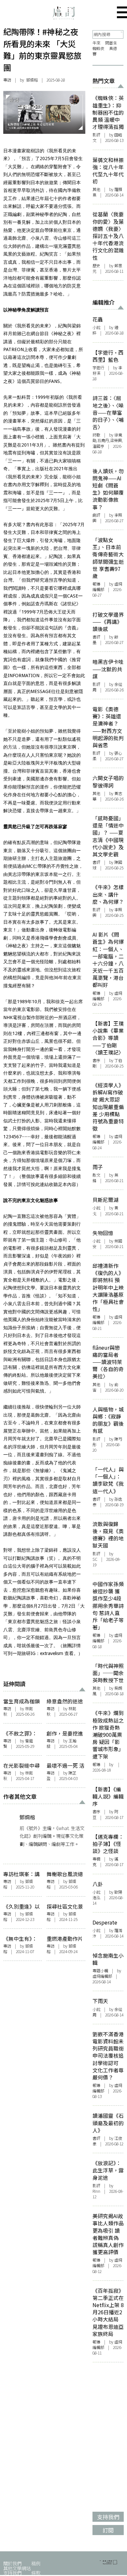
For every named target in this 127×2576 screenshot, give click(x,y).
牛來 (96, 43)
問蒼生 (111, 43)
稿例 (36, 2563)
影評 (96, 135)
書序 (96, 1060)
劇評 (96, 515)
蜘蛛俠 (98, 48)
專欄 (96, 1859)
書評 (96, 637)
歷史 (96, 266)
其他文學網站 (17, 2568)
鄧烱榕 (32, 80)
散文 (96, 1175)
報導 (96, 584)
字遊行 (98, 368)
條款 (36, 2573)
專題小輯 (100, 1971)
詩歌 (96, 435)
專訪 (7, 80)
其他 (96, 189)
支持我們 (12, 2573)
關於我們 (12, 2563)
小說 (96, 327)
